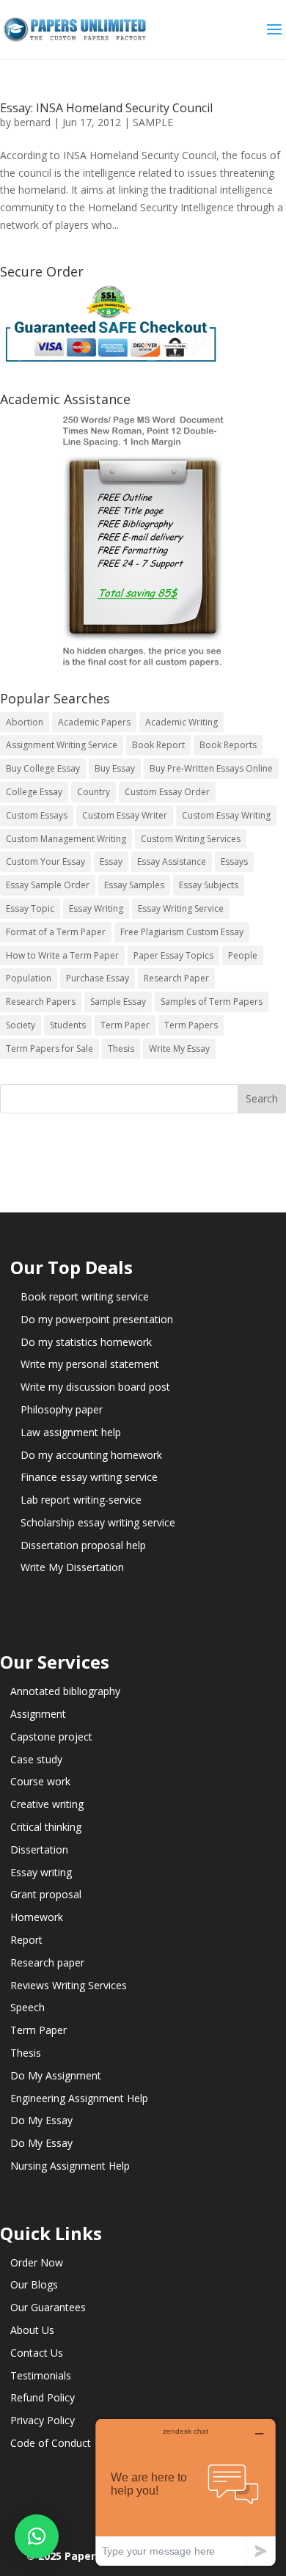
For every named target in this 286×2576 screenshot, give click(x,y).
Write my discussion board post (95, 1387)
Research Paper (176, 978)
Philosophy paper (62, 1409)
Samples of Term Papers (212, 1002)
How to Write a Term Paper (62, 955)
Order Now (37, 2262)
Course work (40, 1781)
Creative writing (47, 1804)
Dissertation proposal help (83, 1545)
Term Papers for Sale (49, 1049)
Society (21, 1025)
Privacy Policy (43, 2420)
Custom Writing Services (191, 839)
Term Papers (191, 1025)
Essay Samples (134, 885)
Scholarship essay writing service (98, 1522)
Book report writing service (85, 1296)
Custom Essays (37, 815)
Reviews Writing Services (69, 1985)
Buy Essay (115, 768)
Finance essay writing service (89, 1477)
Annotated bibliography (65, 1691)
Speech (27, 2007)
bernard (32, 122)
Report (26, 1940)
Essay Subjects (209, 885)
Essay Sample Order (48, 885)
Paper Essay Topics (173, 955)
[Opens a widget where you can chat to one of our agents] (186, 2492)
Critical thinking (46, 1827)
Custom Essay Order (167, 792)
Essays (234, 861)
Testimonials (41, 2375)
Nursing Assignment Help (70, 2166)
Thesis (121, 1049)
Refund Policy (43, 2397)
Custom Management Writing (66, 839)
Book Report (158, 745)
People (243, 955)
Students (68, 1025)
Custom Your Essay (45, 861)
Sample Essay (118, 1002)
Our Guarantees (48, 2307)
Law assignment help (71, 1432)
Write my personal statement (90, 1364)
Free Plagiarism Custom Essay (182, 932)
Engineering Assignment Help (79, 2098)
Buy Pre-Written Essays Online (211, 768)
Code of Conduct (51, 2443)
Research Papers (41, 1002)
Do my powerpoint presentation (97, 1319)
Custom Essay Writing (226, 815)
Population (29, 978)
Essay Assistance (172, 861)
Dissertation (39, 1849)
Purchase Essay (98, 978)
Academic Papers (94, 722)
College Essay (34, 792)
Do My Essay (41, 2120)
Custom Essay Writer (125, 815)
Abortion (25, 722)
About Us (32, 2330)
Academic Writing (181, 722)
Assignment (38, 1714)
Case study (36, 1759)
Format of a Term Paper (56, 932)
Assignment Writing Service (62, 745)
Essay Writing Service (181, 908)
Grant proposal (46, 1894)
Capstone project (51, 1737)
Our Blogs (34, 2284)
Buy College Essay (43, 768)
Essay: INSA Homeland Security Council (106, 108)
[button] (37, 2536)
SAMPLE (153, 122)
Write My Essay (179, 1049)
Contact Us (37, 2353)
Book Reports (228, 745)
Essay (111, 861)
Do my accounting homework (91, 1455)
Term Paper (125, 1025)
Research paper (47, 1962)
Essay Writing (96, 908)
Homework (37, 1917)
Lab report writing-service (81, 1500)
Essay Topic (30, 908)
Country (93, 792)
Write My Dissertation (72, 1567)
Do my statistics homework (86, 1342)
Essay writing (41, 1872)
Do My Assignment (56, 2075)
